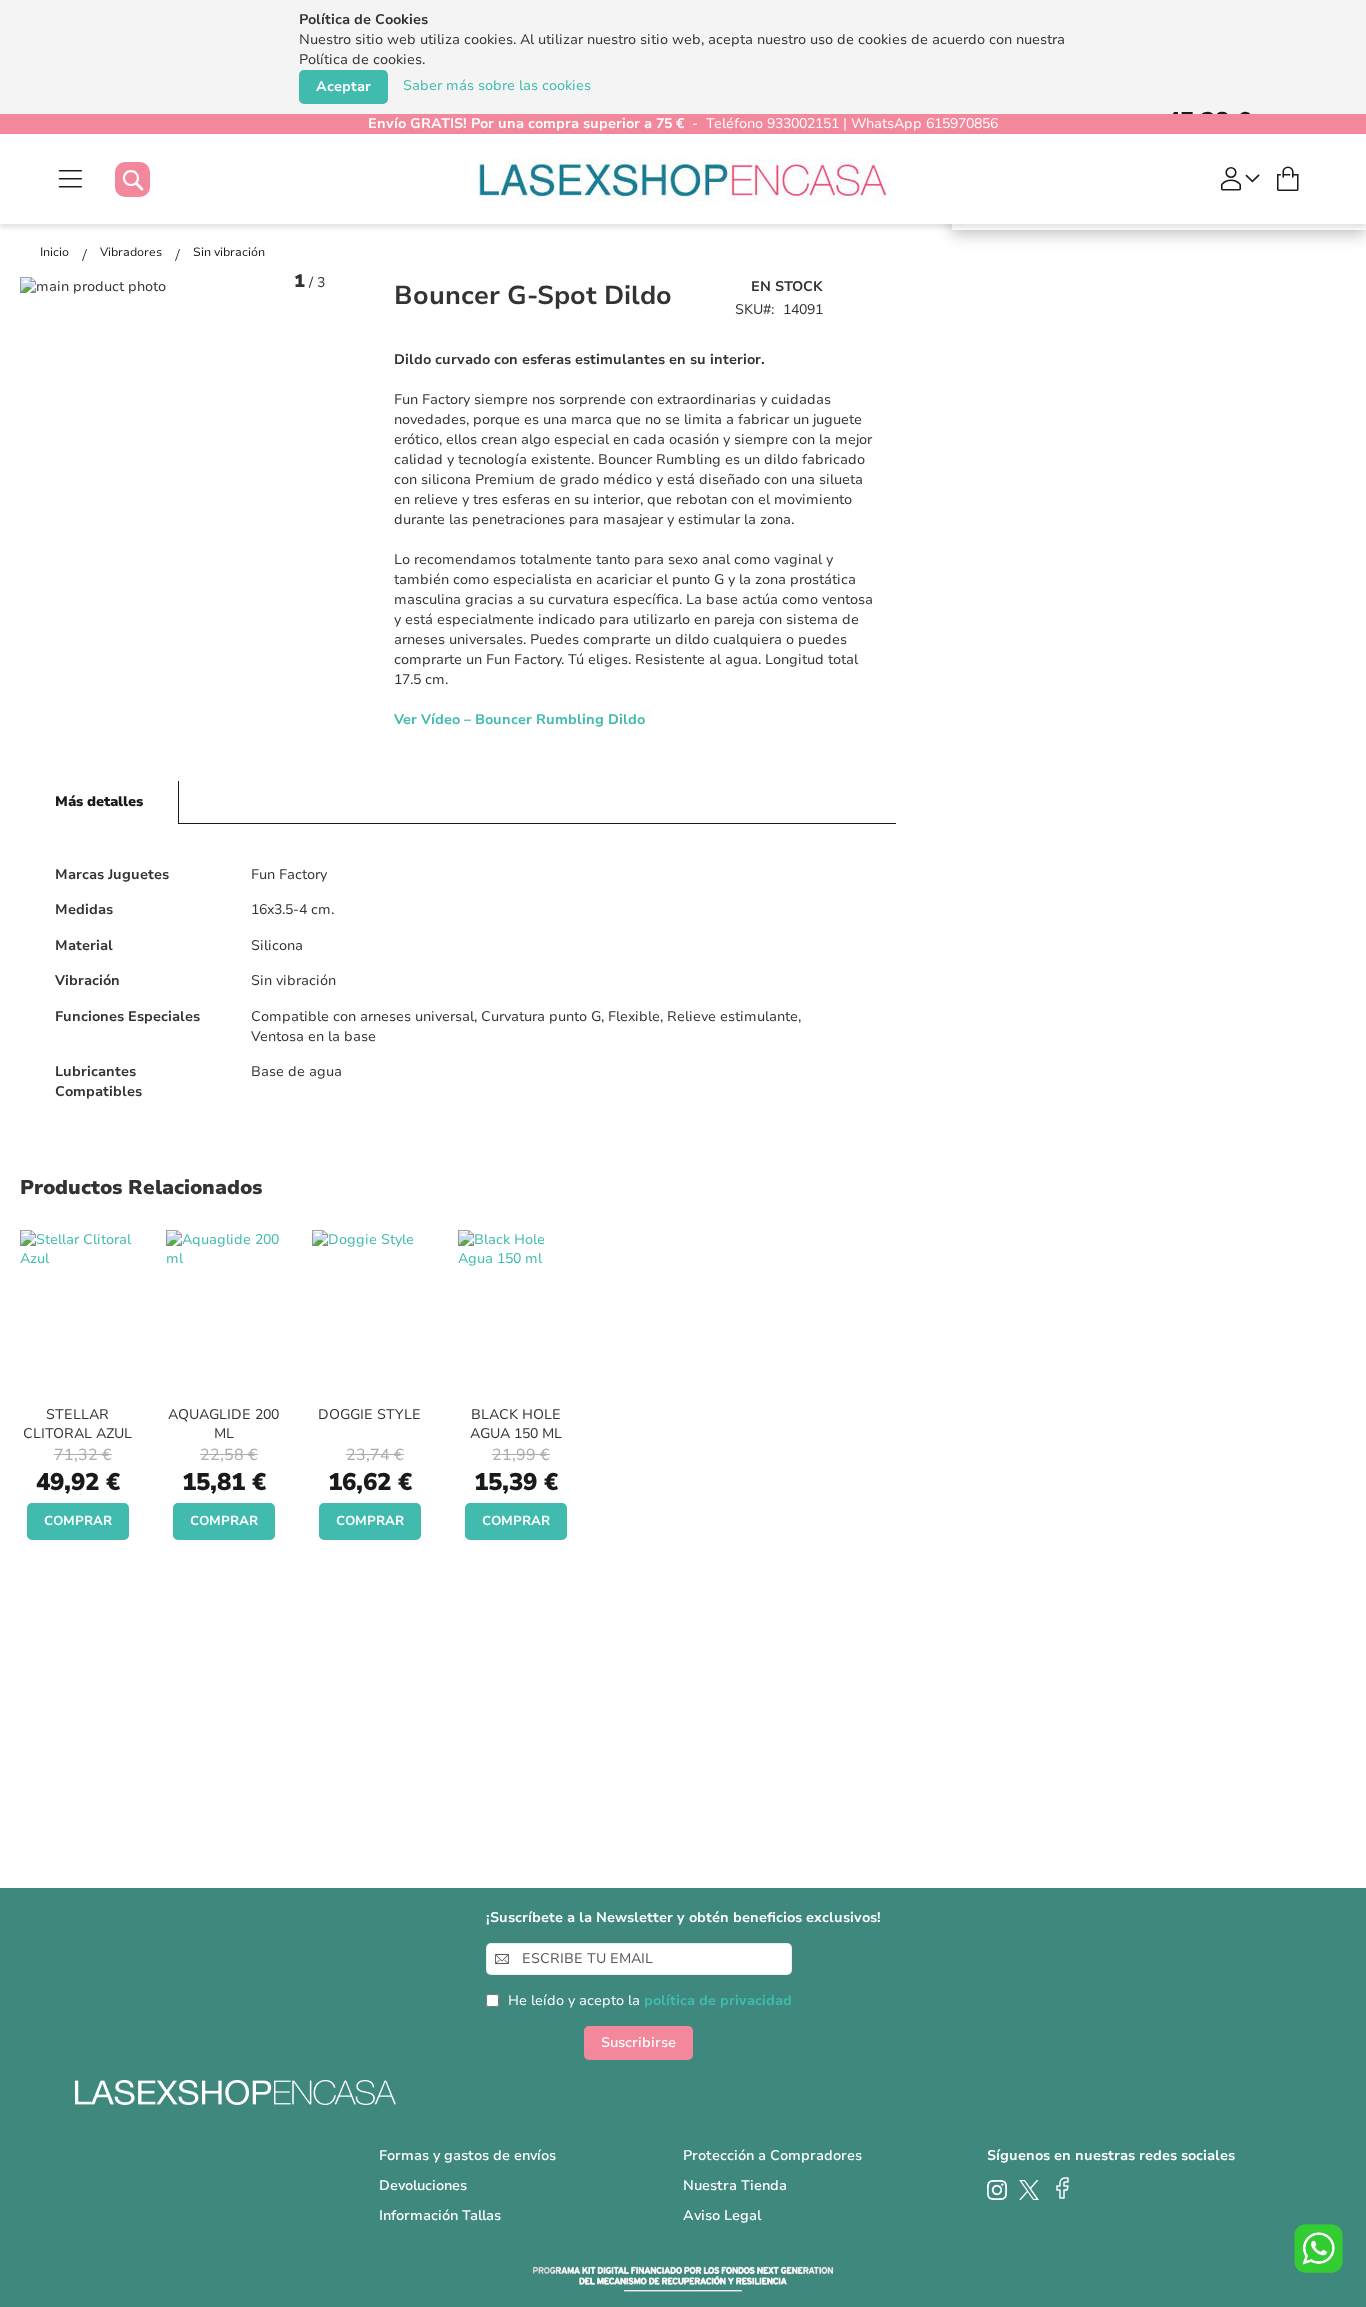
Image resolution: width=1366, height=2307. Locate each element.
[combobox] (152, 179)
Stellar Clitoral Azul (77, 1424)
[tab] (99, 802)
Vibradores (132, 252)
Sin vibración (229, 252)
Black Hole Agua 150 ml (516, 1424)
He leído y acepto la (650, 2000)
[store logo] (683, 179)
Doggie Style (369, 1414)
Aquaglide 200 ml (223, 1424)
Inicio (56, 252)
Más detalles (99, 801)
